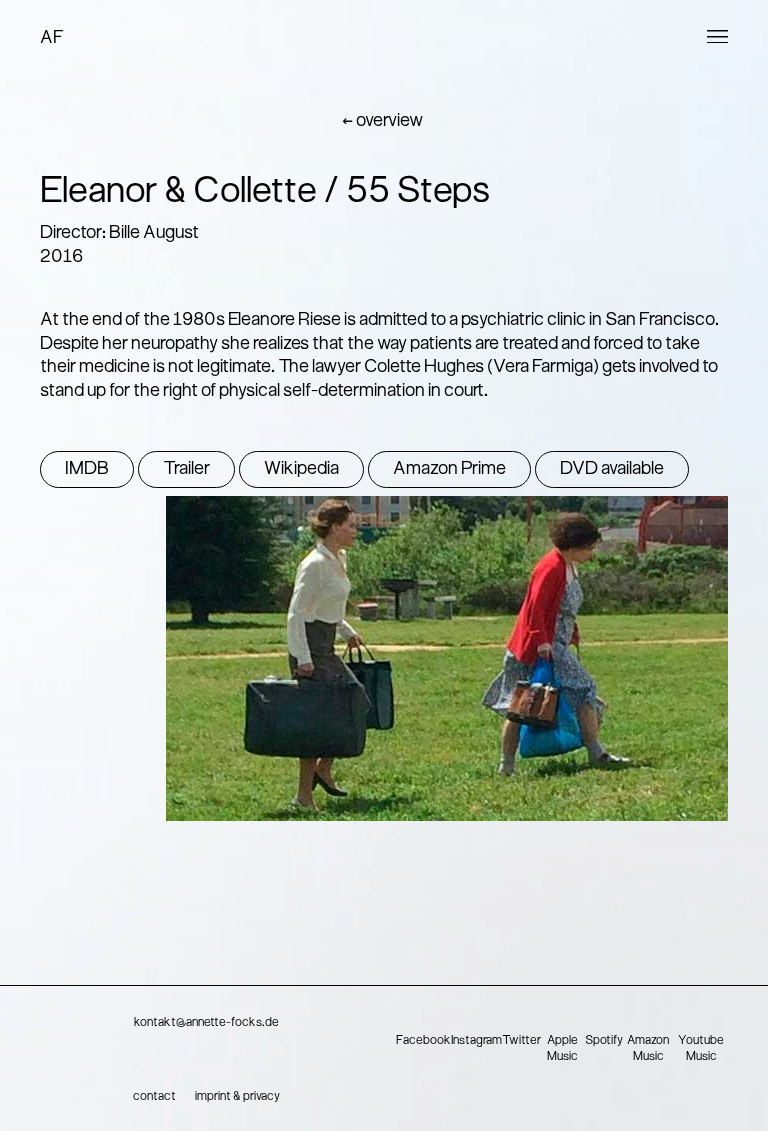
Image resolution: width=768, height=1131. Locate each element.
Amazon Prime (449, 469)
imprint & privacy (237, 1097)
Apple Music (562, 1049)
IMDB (87, 469)
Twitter (521, 1041)
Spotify (604, 1041)
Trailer (186, 469)
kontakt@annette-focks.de (206, 1023)
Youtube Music (701, 1049)
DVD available (612, 469)
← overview (382, 121)
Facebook (423, 1041)
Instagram (476, 1041)
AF (52, 38)
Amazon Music (648, 1049)
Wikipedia (301, 469)
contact (154, 1097)
